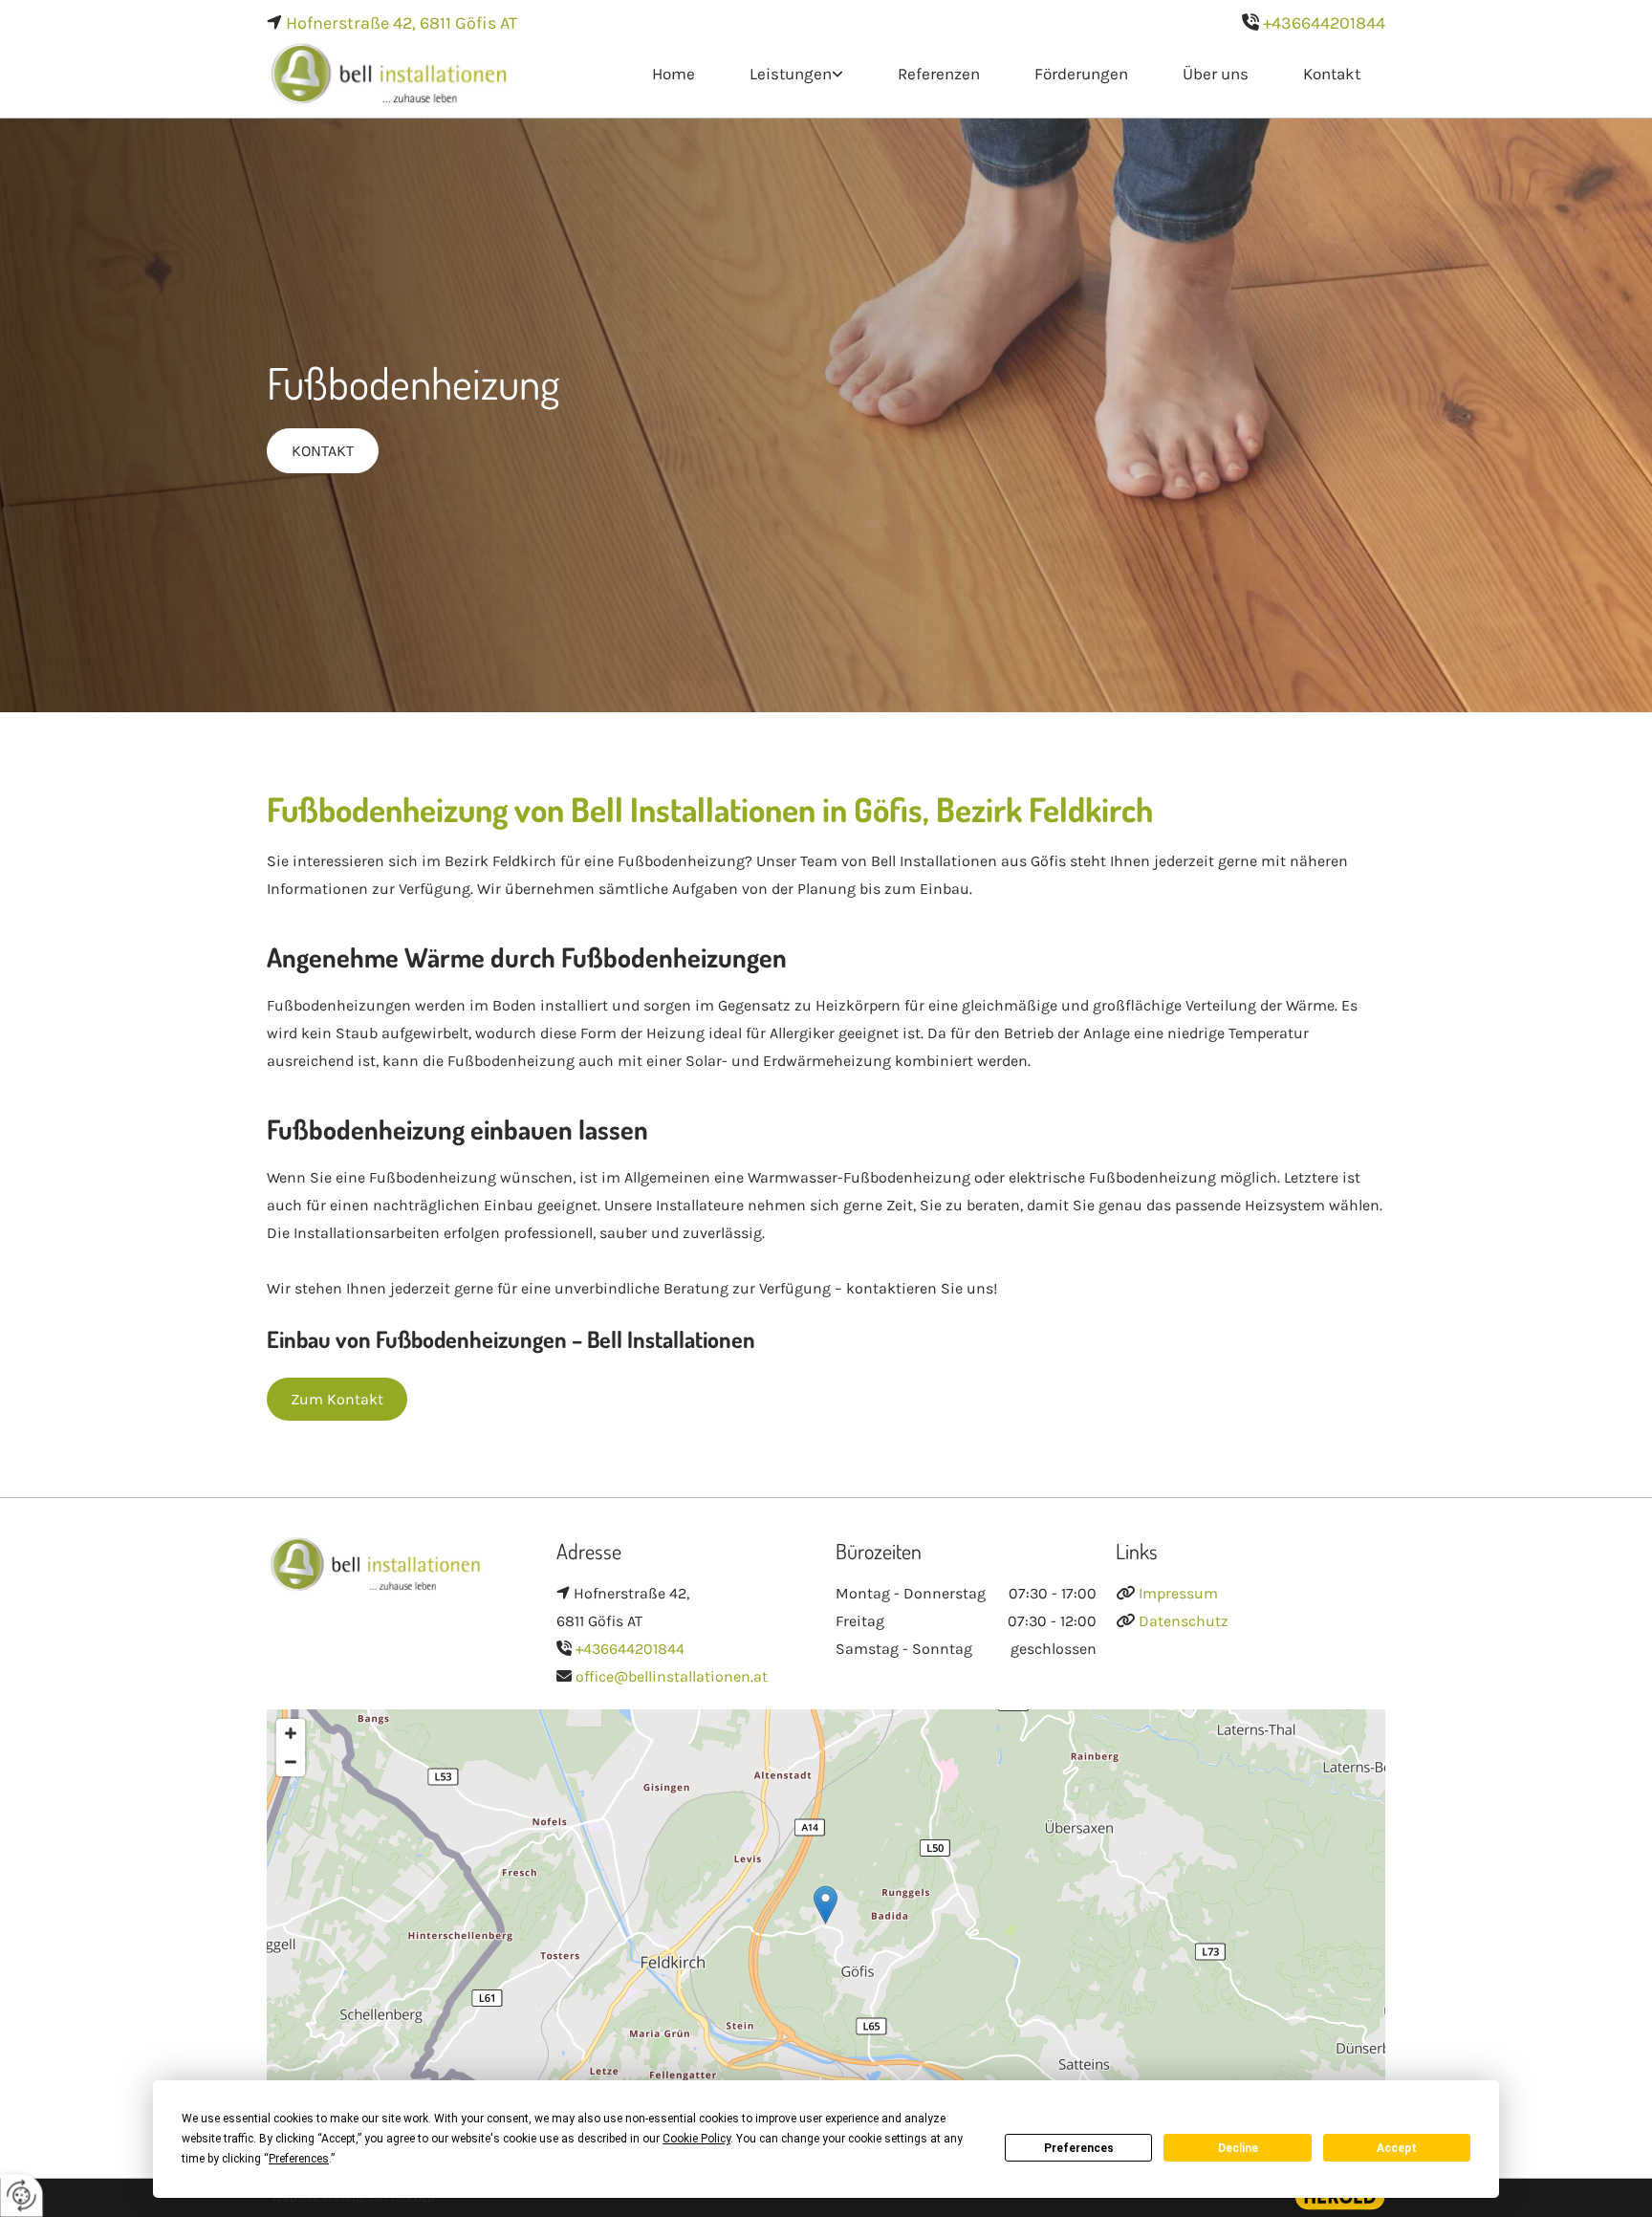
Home (674, 74)
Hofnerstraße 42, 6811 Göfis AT (402, 23)
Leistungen (791, 74)
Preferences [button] (299, 2159)
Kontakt (1332, 74)
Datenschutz (1184, 1621)
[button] (323, 451)
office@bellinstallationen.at (672, 1676)
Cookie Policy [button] (696, 2139)
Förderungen (1081, 74)
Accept (1397, 2148)
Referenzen (939, 74)
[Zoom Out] (291, 1762)
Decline (1238, 2148)
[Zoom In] (291, 1733)
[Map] (826, 1924)
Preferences (1079, 2148)
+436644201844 (1324, 23)
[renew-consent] (22, 2195)
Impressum (1178, 1593)
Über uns (1216, 74)
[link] (794, 75)
